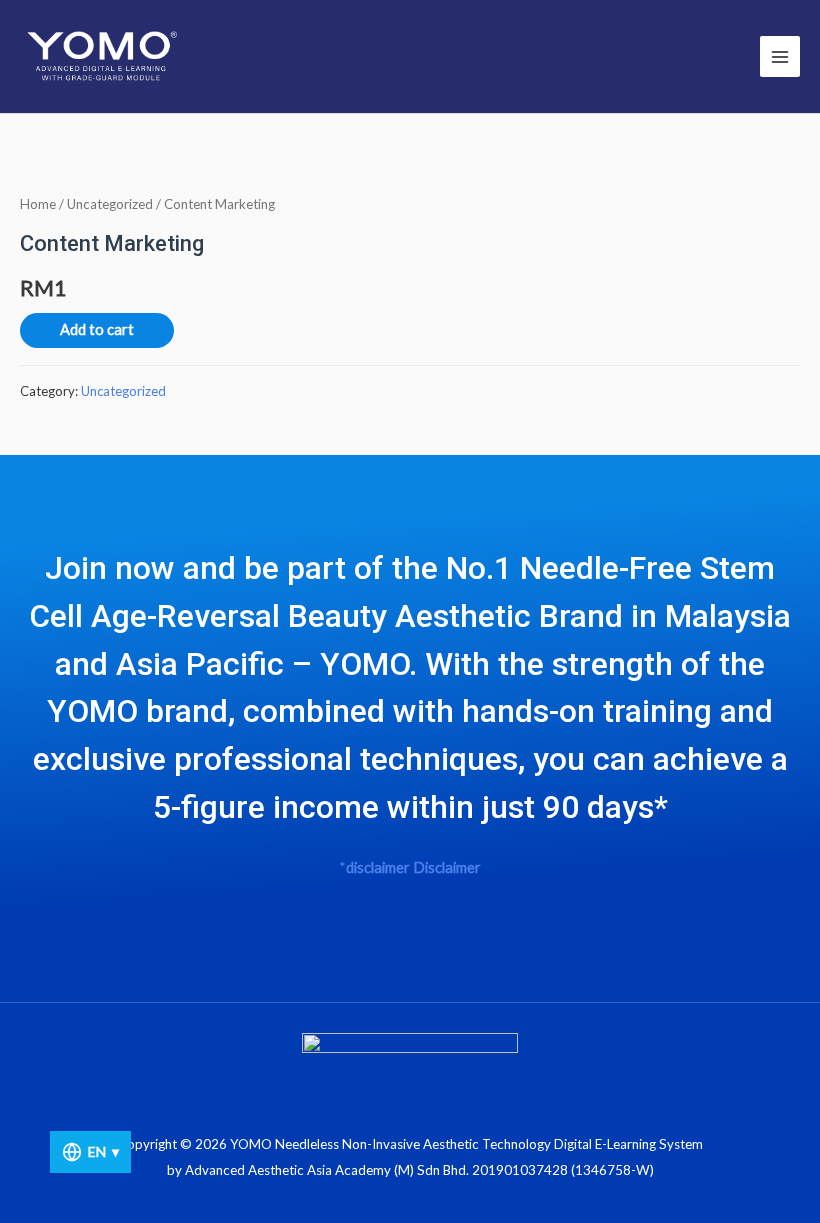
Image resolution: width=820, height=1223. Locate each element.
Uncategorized (110, 204)
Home (38, 204)
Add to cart (97, 329)
